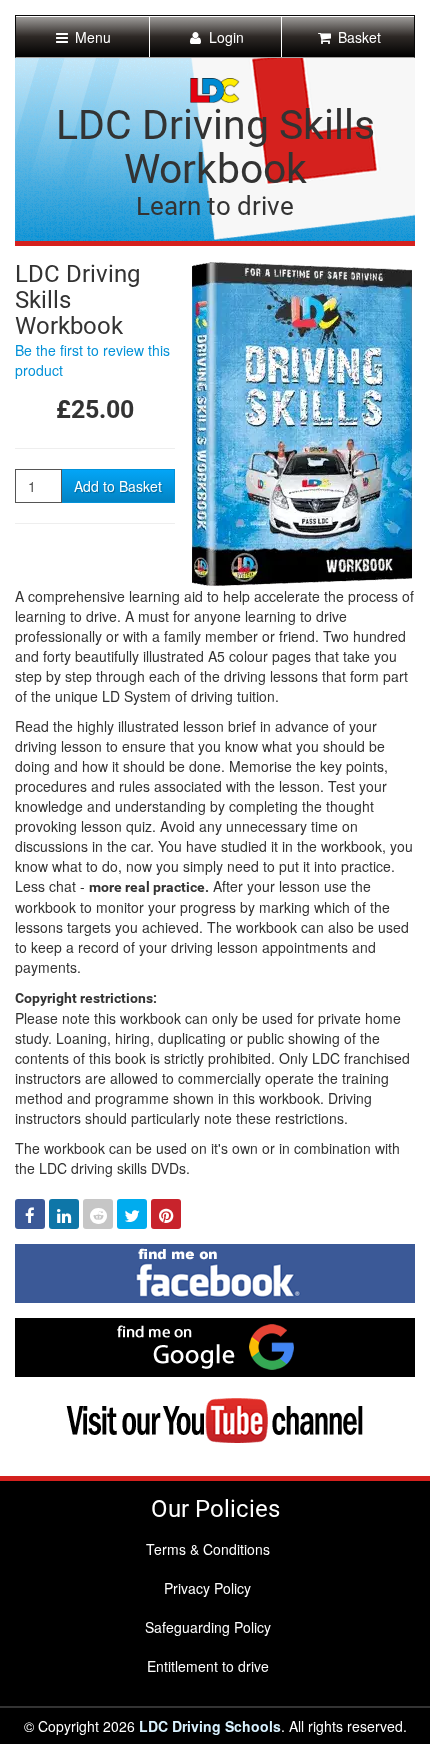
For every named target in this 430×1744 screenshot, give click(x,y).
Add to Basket (118, 486)
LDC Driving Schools (210, 1726)
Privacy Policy (207, 1588)
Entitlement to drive (208, 1666)
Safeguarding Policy (208, 1627)
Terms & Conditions (208, 1549)
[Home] (215, 88)
